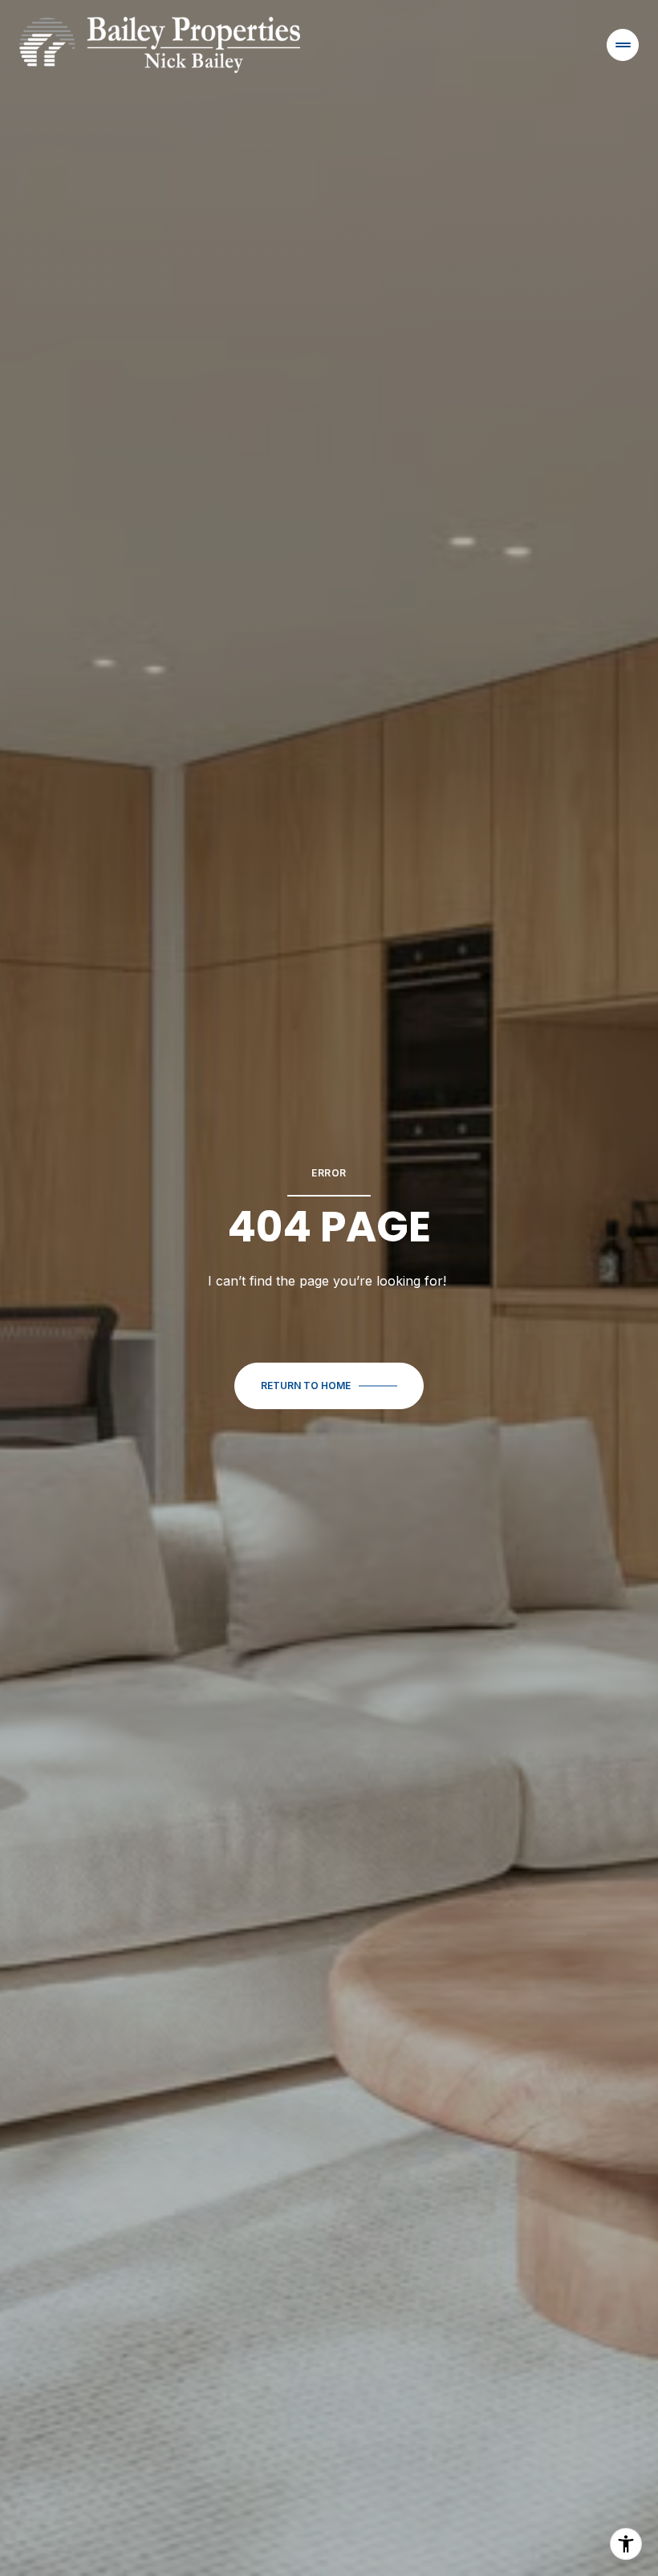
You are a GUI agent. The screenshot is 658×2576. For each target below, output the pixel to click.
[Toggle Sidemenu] (623, 45)
